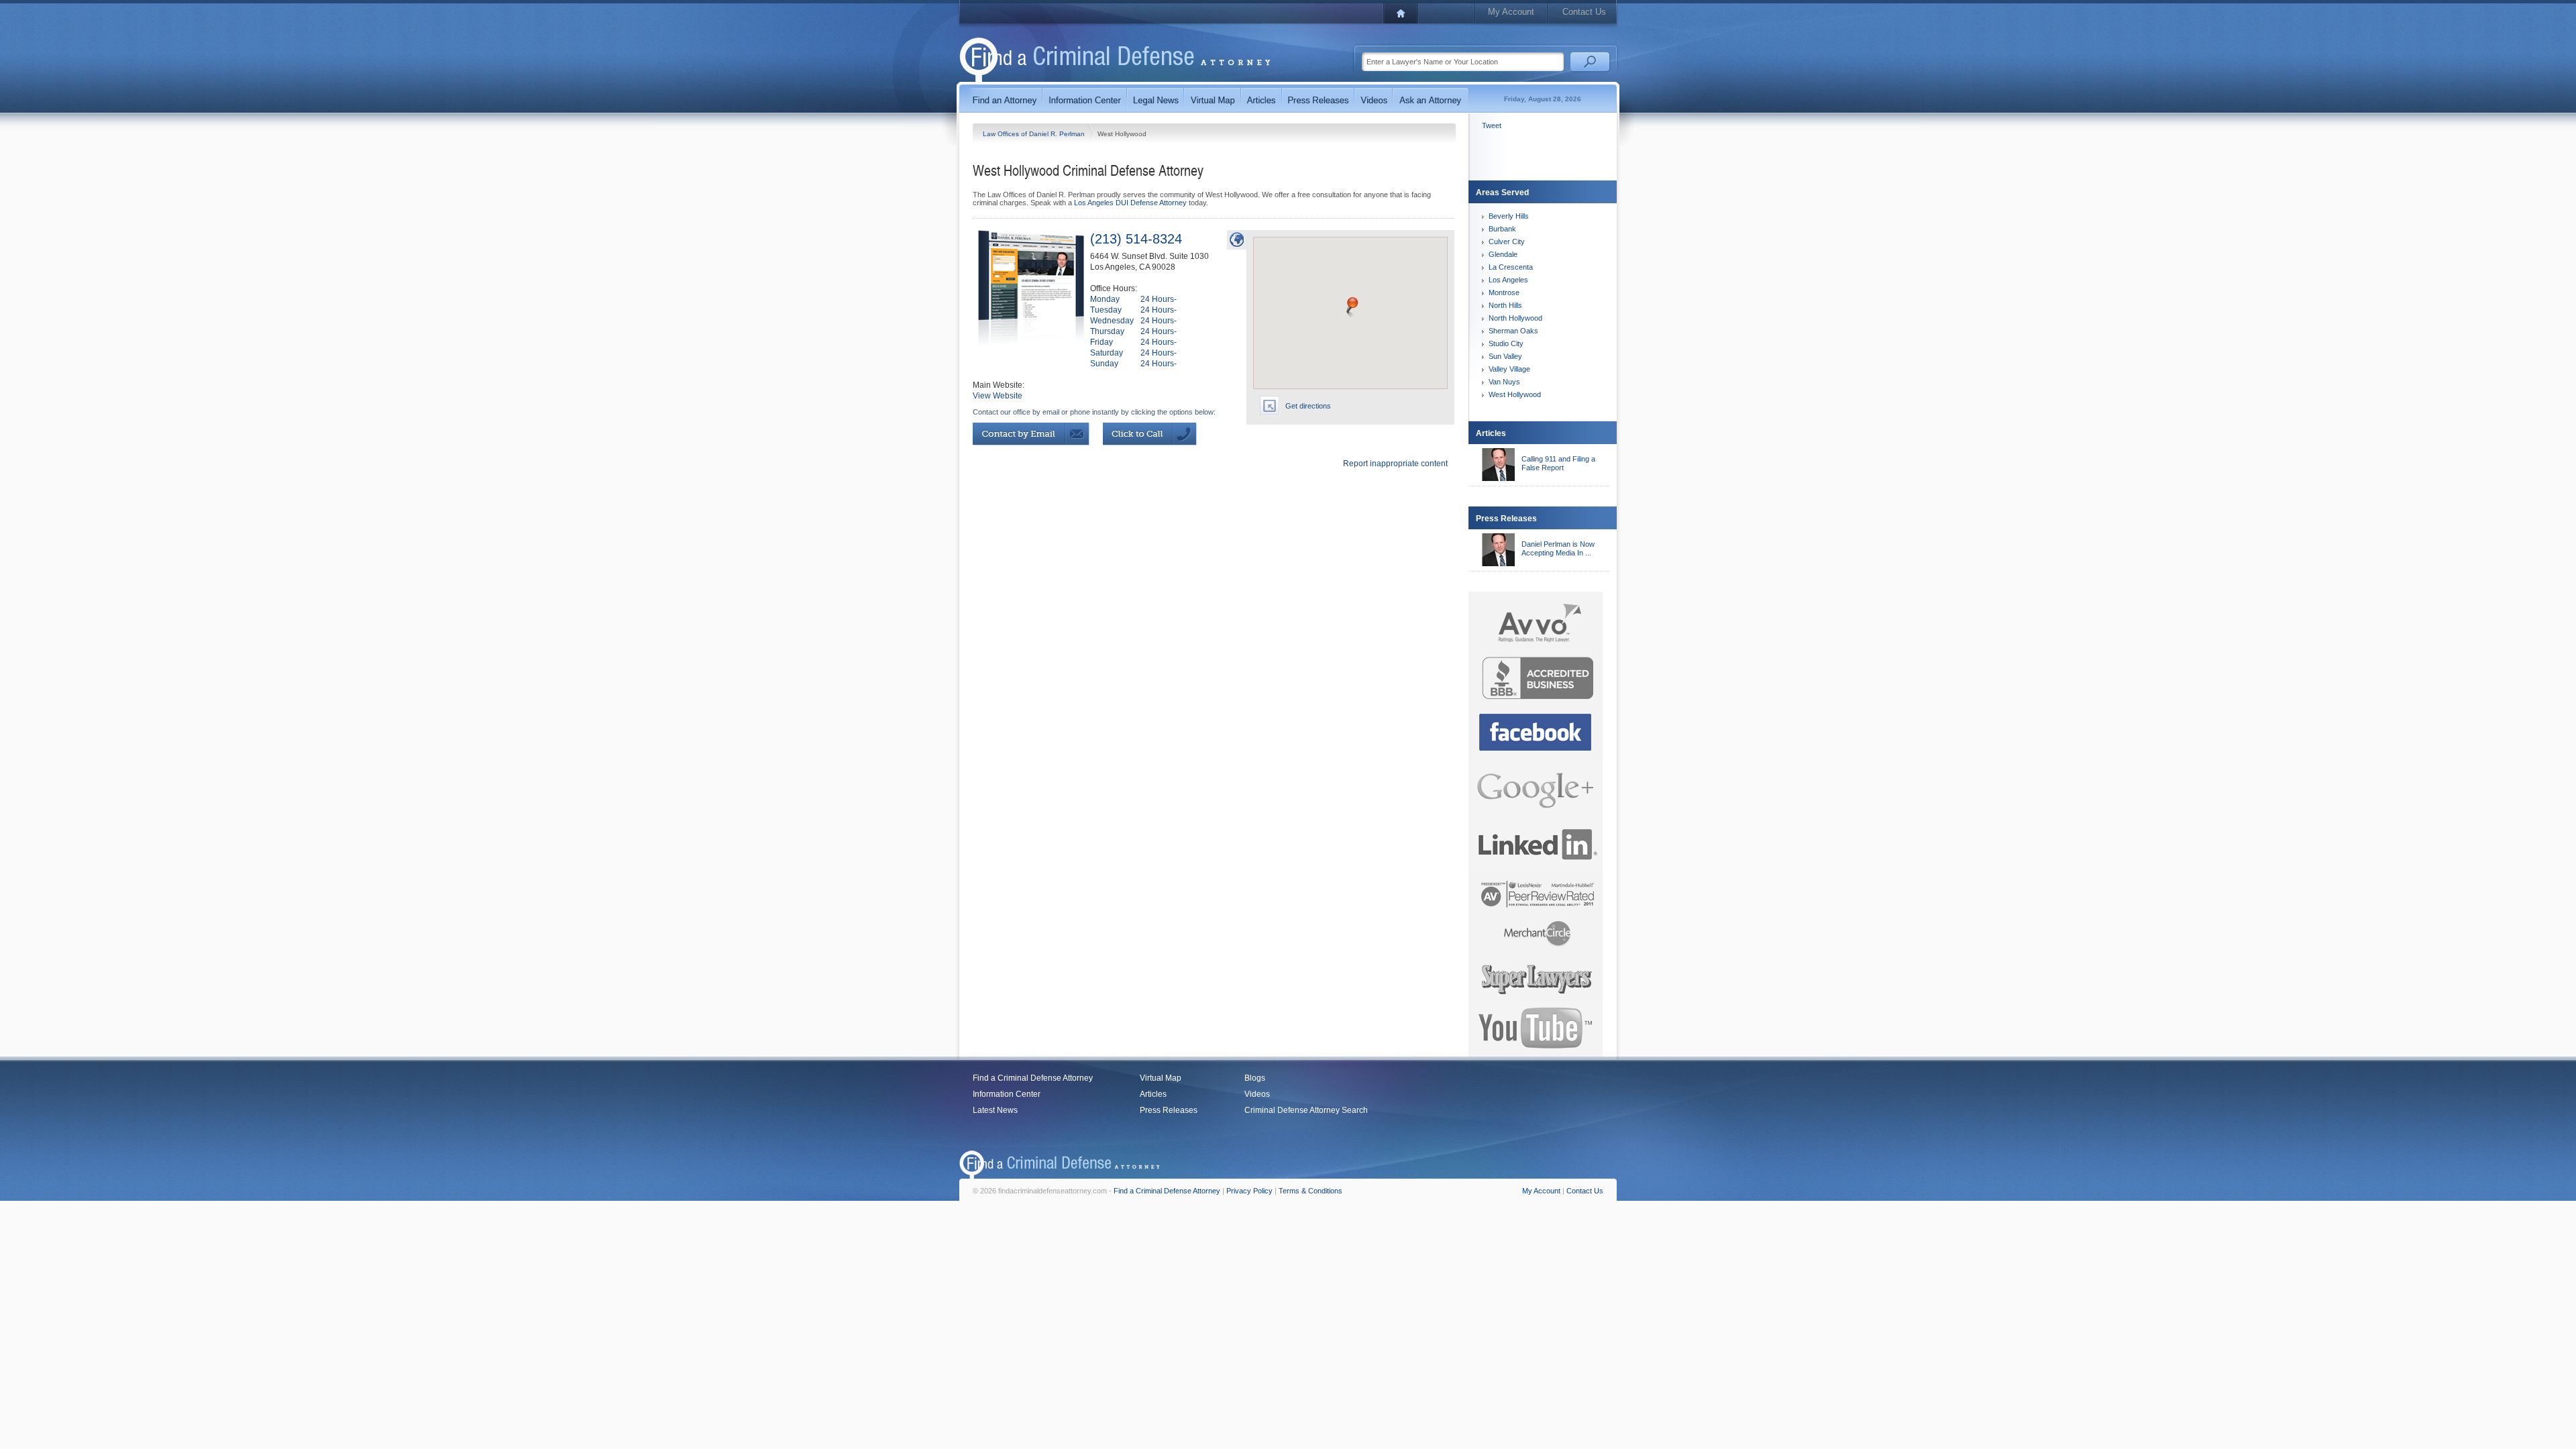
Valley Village (1509, 369)
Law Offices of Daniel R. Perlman (1035, 134)
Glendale (1503, 254)
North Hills (1505, 305)
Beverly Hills (1509, 216)
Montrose (1504, 292)
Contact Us (1584, 12)
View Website (998, 396)
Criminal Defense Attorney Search (1306, 1110)
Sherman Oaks (1513, 331)
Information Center (1007, 1094)
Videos (1257, 1094)
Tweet (1492, 125)
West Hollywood (1515, 394)
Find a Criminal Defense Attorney (1033, 1078)
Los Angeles (1508, 280)
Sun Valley (1505, 356)
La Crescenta (1511, 267)
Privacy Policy (1249, 1191)
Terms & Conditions (1310, 1191)
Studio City (1506, 343)
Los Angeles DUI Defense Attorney (1130, 203)
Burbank (1502, 229)
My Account (1511, 12)
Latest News (995, 1110)
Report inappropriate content (1395, 464)
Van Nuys (1504, 382)
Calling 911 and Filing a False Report (1558, 463)
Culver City (1507, 241)
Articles (1153, 1094)
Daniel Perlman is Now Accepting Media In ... (1558, 548)
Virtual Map (1161, 1078)
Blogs (1255, 1078)
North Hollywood (1515, 318)
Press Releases (1169, 1110)
